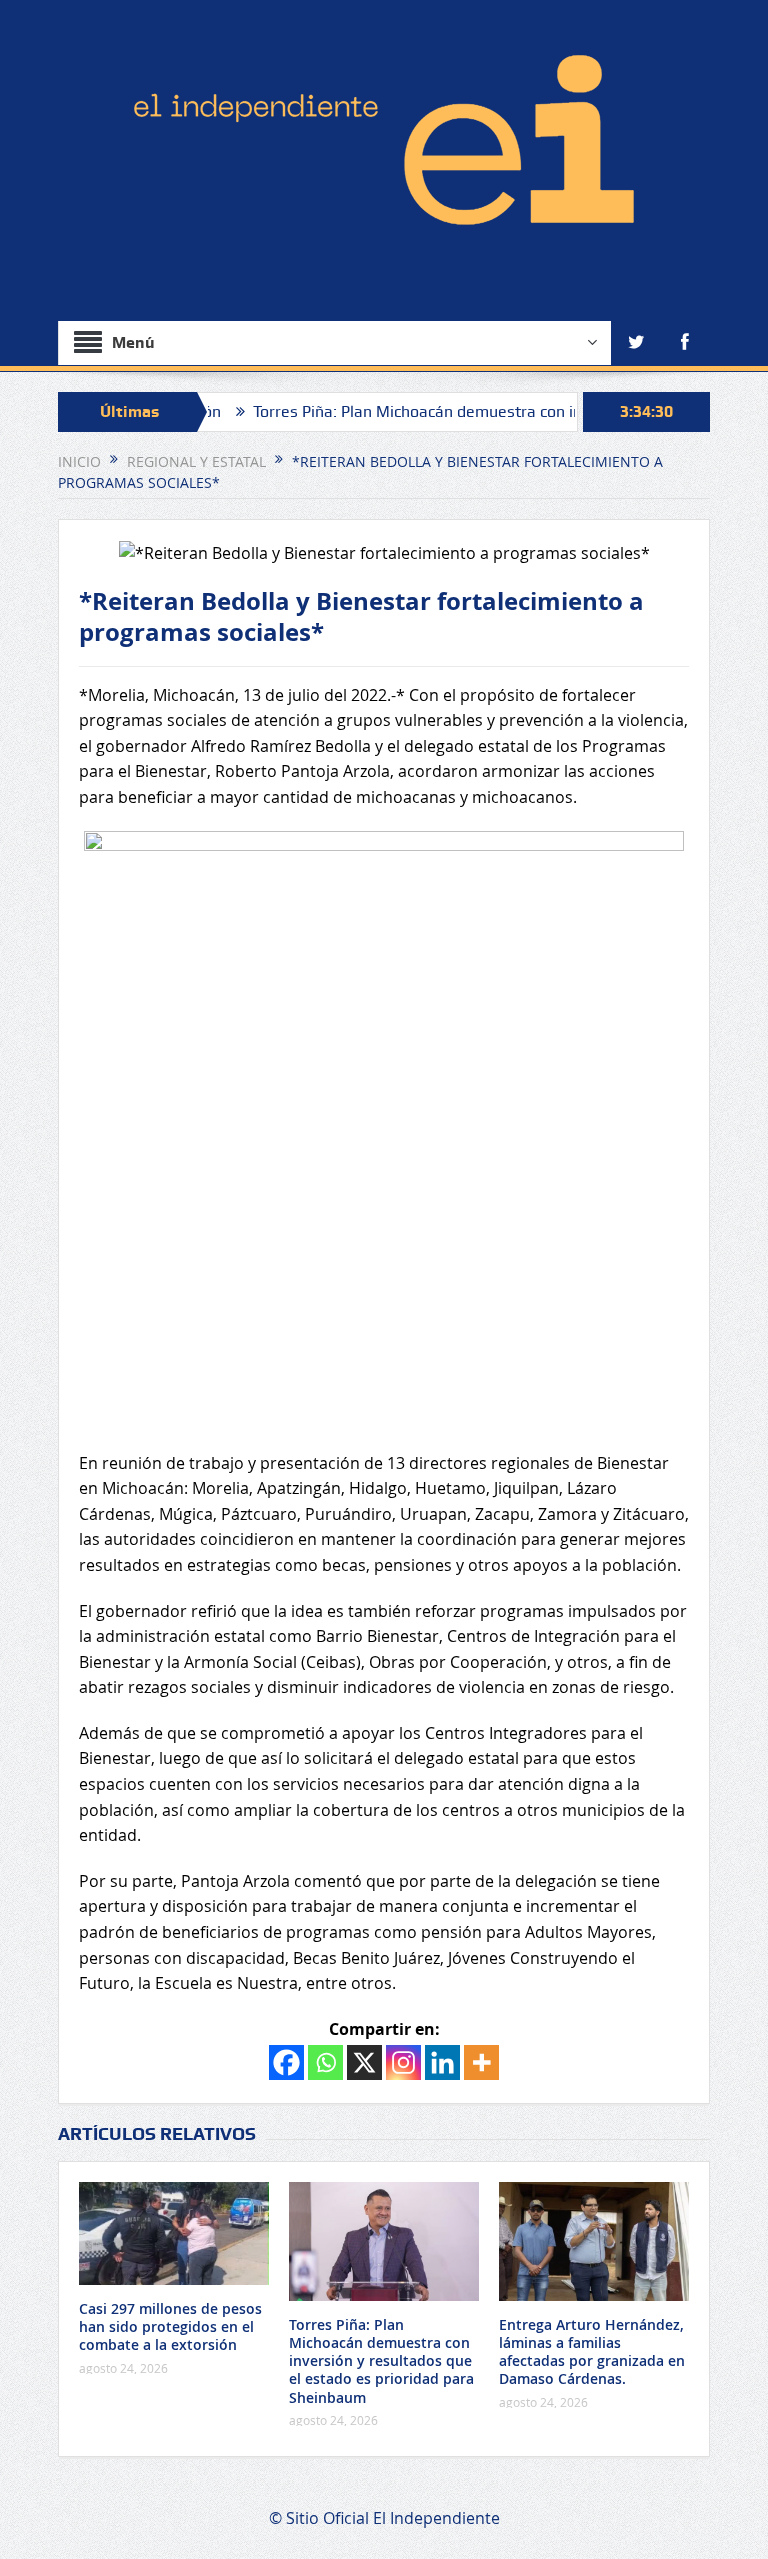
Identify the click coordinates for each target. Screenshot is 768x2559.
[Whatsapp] (325, 2062)
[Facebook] (286, 2062)
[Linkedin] (442, 2062)
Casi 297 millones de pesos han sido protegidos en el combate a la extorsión (170, 2326)
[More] (481, 2062)
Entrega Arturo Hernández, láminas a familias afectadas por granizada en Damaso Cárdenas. (592, 2352)
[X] (364, 2062)
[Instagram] (403, 2062)
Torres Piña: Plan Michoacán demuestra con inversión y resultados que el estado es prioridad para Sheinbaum (381, 2361)
